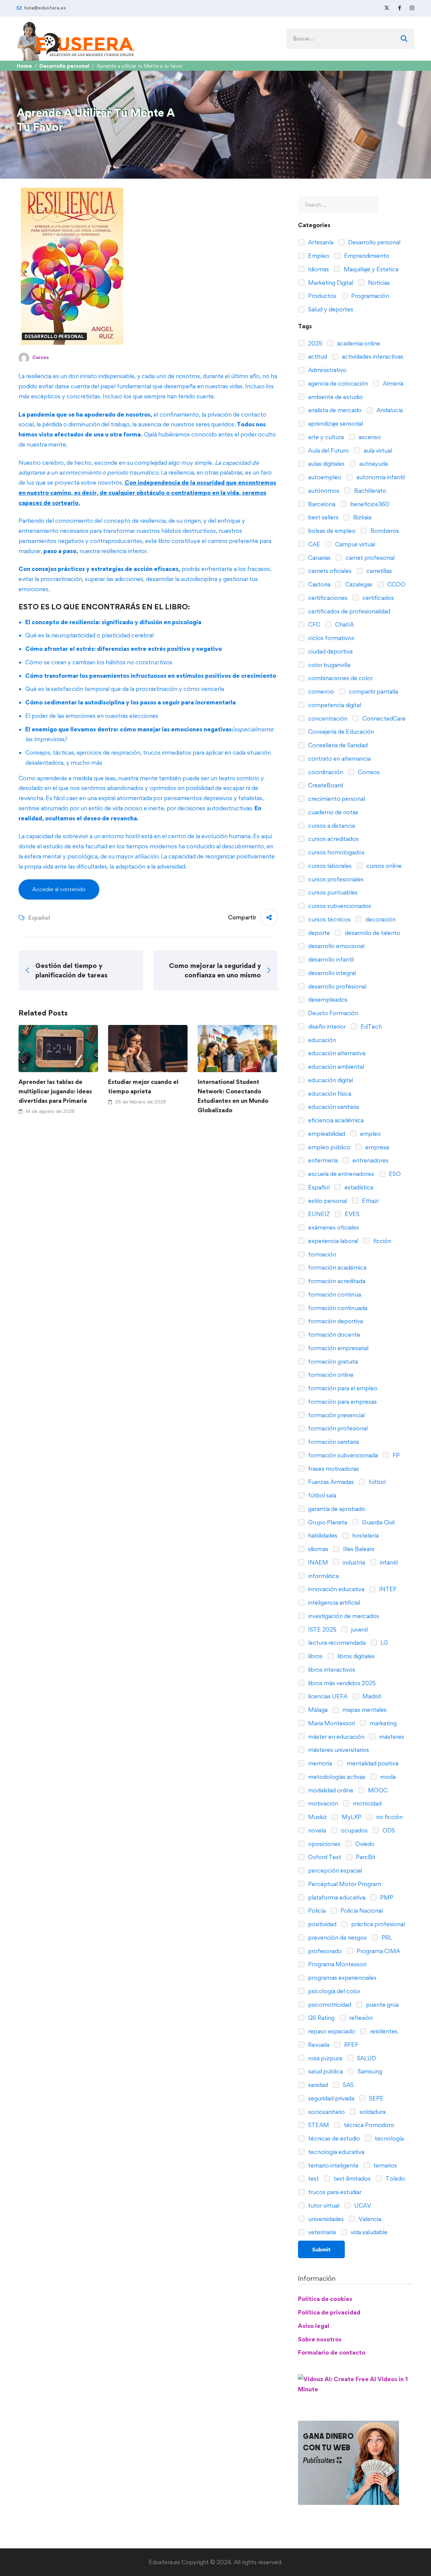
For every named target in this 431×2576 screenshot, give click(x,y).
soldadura (372, 2112)
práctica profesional (377, 1924)
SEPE (376, 2098)
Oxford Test (324, 1857)
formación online (330, 1375)
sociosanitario (326, 2112)
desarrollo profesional (337, 986)
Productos (322, 296)
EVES (352, 1214)
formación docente (334, 1335)
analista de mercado (334, 410)
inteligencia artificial (333, 1602)
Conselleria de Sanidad (337, 745)
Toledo (395, 2178)
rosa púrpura (324, 2058)
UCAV (362, 2205)
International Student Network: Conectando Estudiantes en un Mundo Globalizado (233, 1096)
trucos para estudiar (334, 2192)
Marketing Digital (330, 283)
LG (384, 1643)
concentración (327, 718)
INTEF (387, 1589)
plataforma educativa (336, 1897)
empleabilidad (326, 1134)
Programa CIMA (378, 1951)
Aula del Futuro (328, 450)
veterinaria (321, 2232)
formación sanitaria (333, 1442)
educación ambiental (335, 1067)
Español (39, 918)
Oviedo (364, 1844)
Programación (369, 296)
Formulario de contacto (332, 2352)
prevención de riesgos (337, 1937)
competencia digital (334, 705)
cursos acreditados (333, 839)
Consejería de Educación (340, 732)
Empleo (318, 256)
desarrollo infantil (330, 959)
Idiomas (318, 269)
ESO (394, 1174)
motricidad (367, 1803)
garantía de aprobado (336, 1509)
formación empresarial (338, 1348)
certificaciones (327, 598)
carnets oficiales (329, 571)
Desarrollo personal (64, 66)
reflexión (360, 2018)
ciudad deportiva (330, 651)
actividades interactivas (372, 356)
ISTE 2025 (322, 1629)
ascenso (369, 437)
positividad (322, 1924)
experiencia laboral (333, 1241)
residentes (383, 2031)
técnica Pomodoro (368, 2125)
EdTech (371, 1026)
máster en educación (336, 1737)
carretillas (378, 571)
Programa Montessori (337, 1964)
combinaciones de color (340, 678)
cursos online (383, 866)
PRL (386, 1937)
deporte (318, 933)
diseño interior (326, 1026)
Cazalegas (358, 584)
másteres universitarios (338, 1750)
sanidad (317, 2085)
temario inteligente (333, 2165)
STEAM (318, 2125)
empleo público (329, 1147)
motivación (322, 1803)
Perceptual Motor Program (344, 1884)
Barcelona (321, 504)
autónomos (323, 491)
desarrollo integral (331, 973)
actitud (317, 356)
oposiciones (324, 1844)
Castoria (319, 584)
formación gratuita (332, 1361)
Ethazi (370, 1201)
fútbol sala (322, 1495)
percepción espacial (334, 1870)
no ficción (389, 1817)
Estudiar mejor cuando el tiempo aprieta (143, 1086)
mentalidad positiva (372, 1763)
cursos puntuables (332, 892)
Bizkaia (362, 517)
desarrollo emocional (336, 946)
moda (387, 1777)
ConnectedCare (383, 718)
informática (323, 1576)
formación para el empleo (342, 1388)
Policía (316, 1911)
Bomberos (384, 531)
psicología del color (334, 1991)
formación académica (337, 1267)
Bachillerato (370, 491)
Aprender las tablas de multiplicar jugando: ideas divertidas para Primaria (55, 1091)
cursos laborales (329, 866)
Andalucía (389, 410)
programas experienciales (342, 1978)
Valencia (369, 2219)
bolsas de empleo (331, 531)
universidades (325, 2219)
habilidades (322, 1535)
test (313, 2178)
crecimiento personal (336, 799)
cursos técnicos (329, 919)
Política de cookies (325, 2299)
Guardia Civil (378, 1522)
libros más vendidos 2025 (341, 1683)
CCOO (396, 584)
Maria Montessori (331, 1723)
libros (315, 1656)
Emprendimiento (366, 256)
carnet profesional (369, 558)
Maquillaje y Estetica (370, 269)
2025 (314, 343)
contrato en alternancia (339, 759)
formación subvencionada (342, 1455)
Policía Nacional (361, 1911)
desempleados (327, 999)
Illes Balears (358, 1549)
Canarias (319, 558)
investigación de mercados (343, 1616)
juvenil (359, 1629)
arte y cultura (325, 437)
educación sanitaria (333, 1107)
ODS (388, 1830)
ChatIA (344, 624)
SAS (347, 2085)
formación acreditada (336, 1281)
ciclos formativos (330, 638)
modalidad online (330, 1790)
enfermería (322, 1160)
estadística (358, 1187)
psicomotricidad (329, 2005)
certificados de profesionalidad (349, 611)
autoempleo (324, 477)
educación (321, 1040)
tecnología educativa (336, 2152)
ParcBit (365, 1857)
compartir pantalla (373, 691)
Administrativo (327, 370)
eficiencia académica (335, 1120)
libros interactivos (331, 1670)
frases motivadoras (333, 1469)
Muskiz (317, 1817)
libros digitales (355, 1656)
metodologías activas (336, 1777)
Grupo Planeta (327, 1522)
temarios (385, 2165)
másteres (391, 1737)
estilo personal (327, 1201)
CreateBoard (325, 785)
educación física (329, 1094)
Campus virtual (354, 544)
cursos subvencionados (339, 906)
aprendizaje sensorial (335, 423)
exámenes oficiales (333, 1227)
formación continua (334, 1294)
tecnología (389, 2138)
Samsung (369, 2071)
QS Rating (321, 2018)
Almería (392, 383)
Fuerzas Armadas (330, 1482)
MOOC (377, 1790)
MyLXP (351, 1817)
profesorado (324, 1951)
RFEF (351, 2045)
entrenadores (370, 1160)
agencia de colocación (337, 383)
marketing (383, 1723)
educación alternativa (336, 1053)
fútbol (376, 1482)
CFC (313, 624)
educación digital (330, 1080)
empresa (376, 1147)
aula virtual (377, 450)
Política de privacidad (329, 2312)
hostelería (365, 1535)
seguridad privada (330, 2098)
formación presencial (336, 1415)
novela (316, 1830)
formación (321, 1254)
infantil (388, 1562)
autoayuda (373, 464)
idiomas (318, 1549)
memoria (319, 1763)
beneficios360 (369, 504)
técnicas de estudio (333, 2138)
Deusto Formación (333, 1013)
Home (24, 66)
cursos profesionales (335, 879)
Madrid (371, 1696)
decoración (380, 919)
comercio (320, 691)
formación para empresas (342, 1402)
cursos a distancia (331, 826)
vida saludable (368, 2232)
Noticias (378, 283)
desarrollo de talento (372, 933)
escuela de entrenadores (340, 1174)
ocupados (354, 1830)
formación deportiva (335, 1321)
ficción (382, 1241)
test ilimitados (352, 2178)
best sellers (323, 517)
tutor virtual (323, 2205)
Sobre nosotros (320, 2339)
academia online (358, 343)
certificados (377, 598)
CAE (313, 544)
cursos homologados (336, 852)
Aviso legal (314, 2326)
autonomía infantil (380, 477)
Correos (368, 772)
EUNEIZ (318, 1214)
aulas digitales (326, 464)
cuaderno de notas (333, 812)
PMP (386, 1897)
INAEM (317, 1562)
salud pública (325, 2071)
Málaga (317, 1710)
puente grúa (382, 2005)
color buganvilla (328, 665)
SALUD (366, 2058)
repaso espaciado (331, 2031)
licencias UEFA (327, 1696)
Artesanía (320, 242)
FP (395, 1455)
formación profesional (337, 1428)
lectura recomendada (336, 1643)
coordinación (325, 772)
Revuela (318, 2045)
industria (353, 1562)
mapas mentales (364, 1710)
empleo (370, 1134)
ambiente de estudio (335, 397)
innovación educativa (336, 1589)
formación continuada (337, 1308)
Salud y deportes (330, 309)
